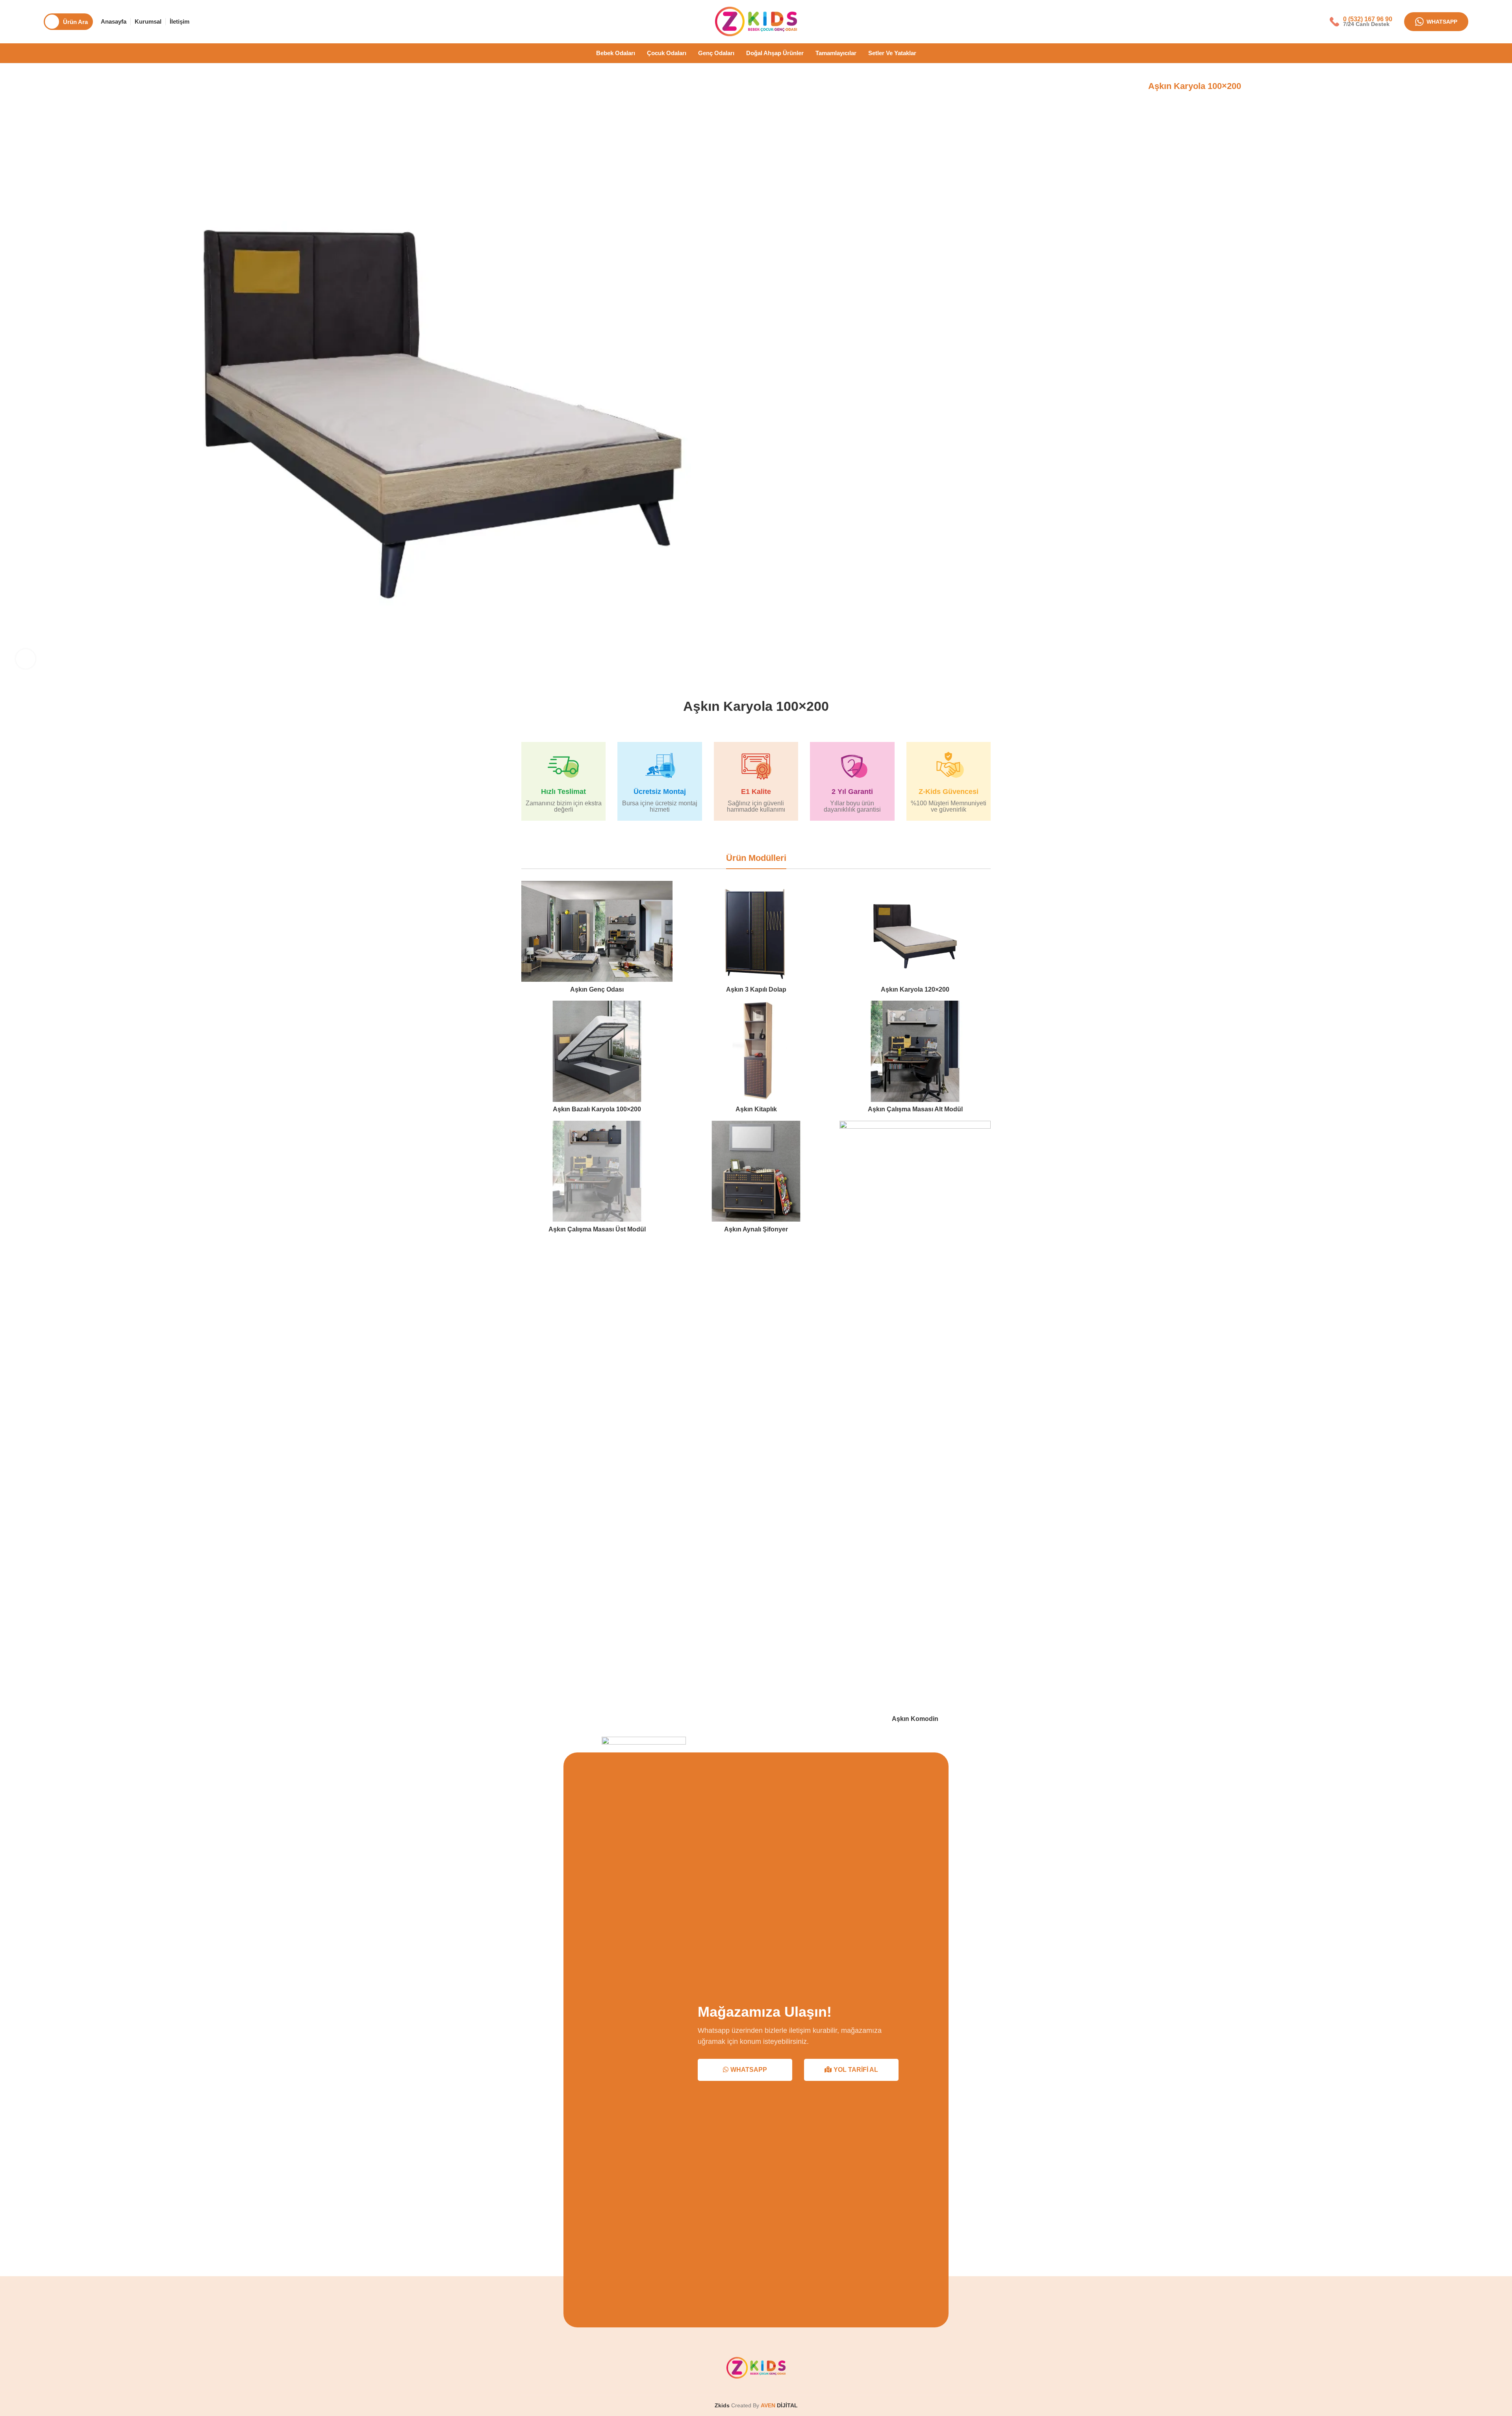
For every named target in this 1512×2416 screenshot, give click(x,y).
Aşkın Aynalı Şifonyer (756, 1229)
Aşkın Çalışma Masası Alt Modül (915, 1109)
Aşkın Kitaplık (756, 1109)
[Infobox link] (1361, 21)
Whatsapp (1442, 22)
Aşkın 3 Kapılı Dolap (756, 989)
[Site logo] (756, 21)
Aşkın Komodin (915, 1719)
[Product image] (597, 931)
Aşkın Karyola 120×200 (915, 989)
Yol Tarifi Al (856, 2070)
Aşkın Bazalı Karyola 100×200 (597, 1109)
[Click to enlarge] (26, 659)
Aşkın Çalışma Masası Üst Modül (597, 1229)
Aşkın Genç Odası (597, 989)
